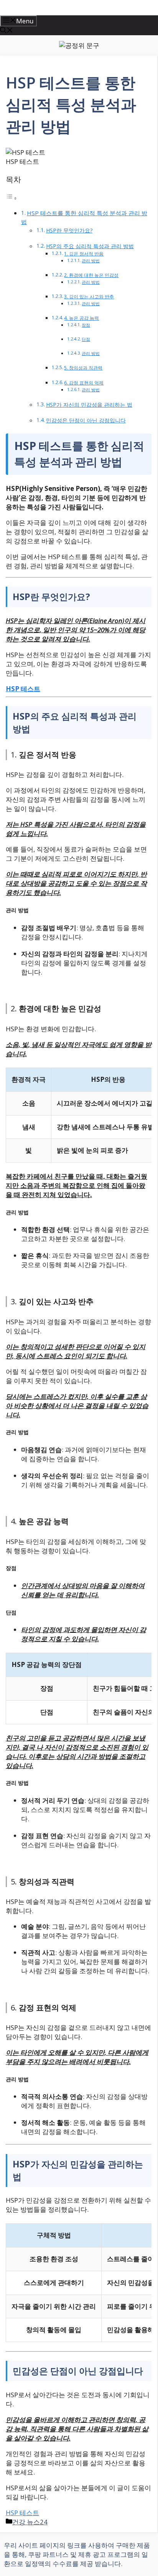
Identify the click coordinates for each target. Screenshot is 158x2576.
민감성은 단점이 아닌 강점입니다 (86, 420)
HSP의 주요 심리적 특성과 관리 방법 (90, 246)
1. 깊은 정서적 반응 (84, 254)
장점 (86, 325)
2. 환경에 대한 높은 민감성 (91, 275)
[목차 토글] (12, 198)
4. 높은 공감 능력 (81, 318)
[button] (7, 31)
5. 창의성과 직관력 (83, 368)
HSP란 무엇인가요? (69, 230)
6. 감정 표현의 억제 (84, 383)
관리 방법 (91, 261)
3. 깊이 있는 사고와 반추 (89, 297)
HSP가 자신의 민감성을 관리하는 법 (89, 405)
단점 (86, 339)
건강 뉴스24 (30, 2522)
